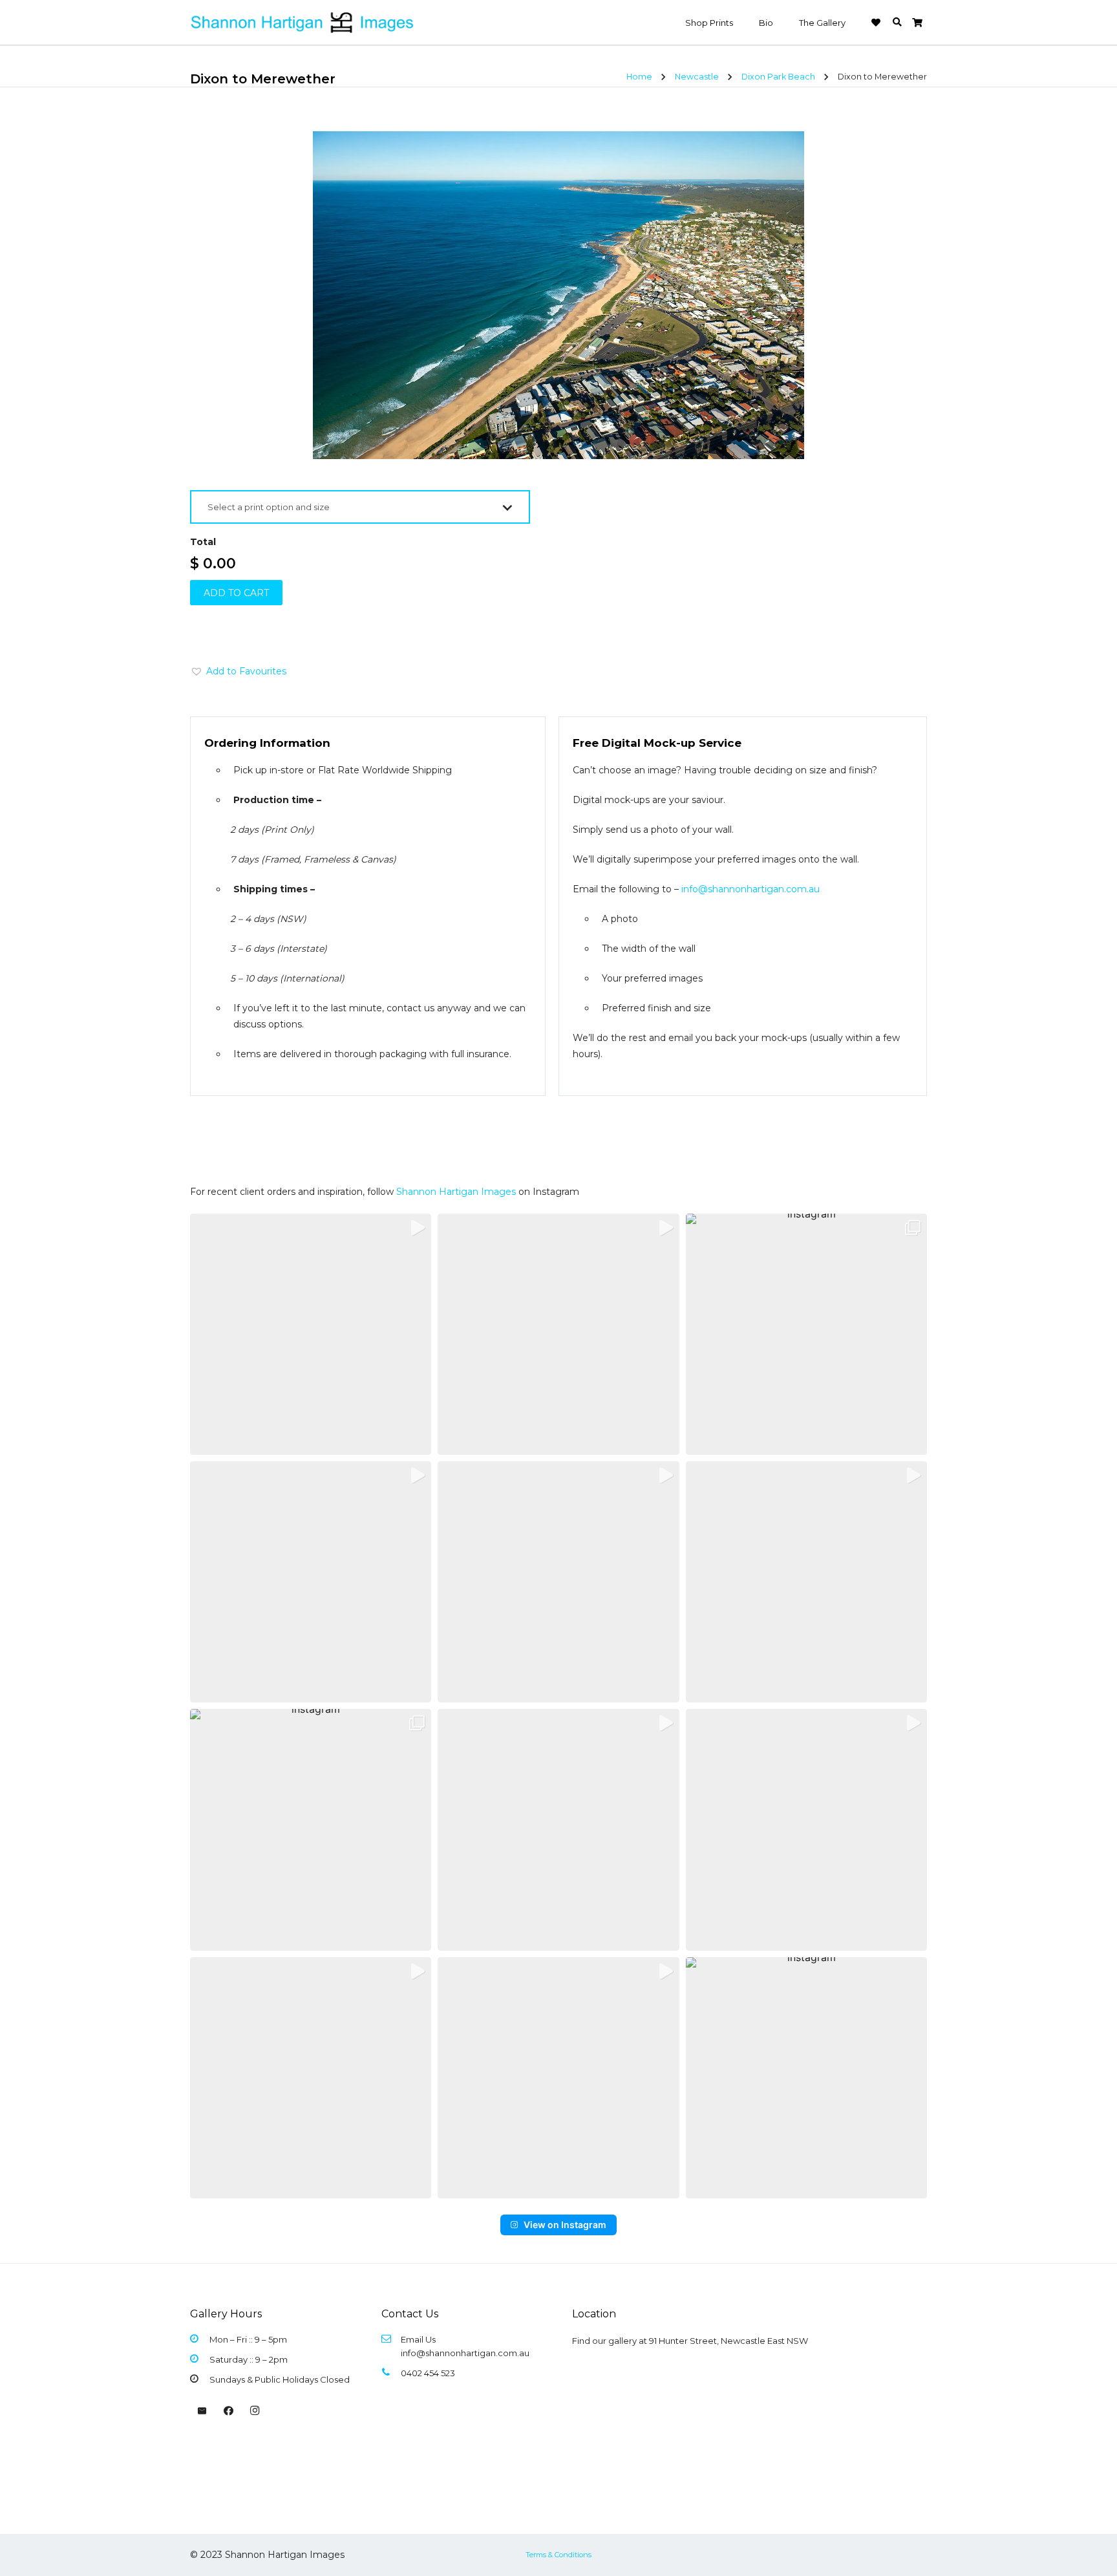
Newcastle (697, 77)
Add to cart (236, 593)
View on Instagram (565, 2225)
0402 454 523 (428, 2373)
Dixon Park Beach (778, 77)
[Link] (303, 23)
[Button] (876, 23)
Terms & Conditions (558, 2555)
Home (639, 77)
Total (203, 542)
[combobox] (360, 507)
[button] (897, 22)
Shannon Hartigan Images (456, 1192)
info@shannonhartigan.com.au (750, 889)
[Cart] (917, 23)
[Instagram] (255, 2411)
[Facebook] (229, 2411)
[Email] (202, 2411)
